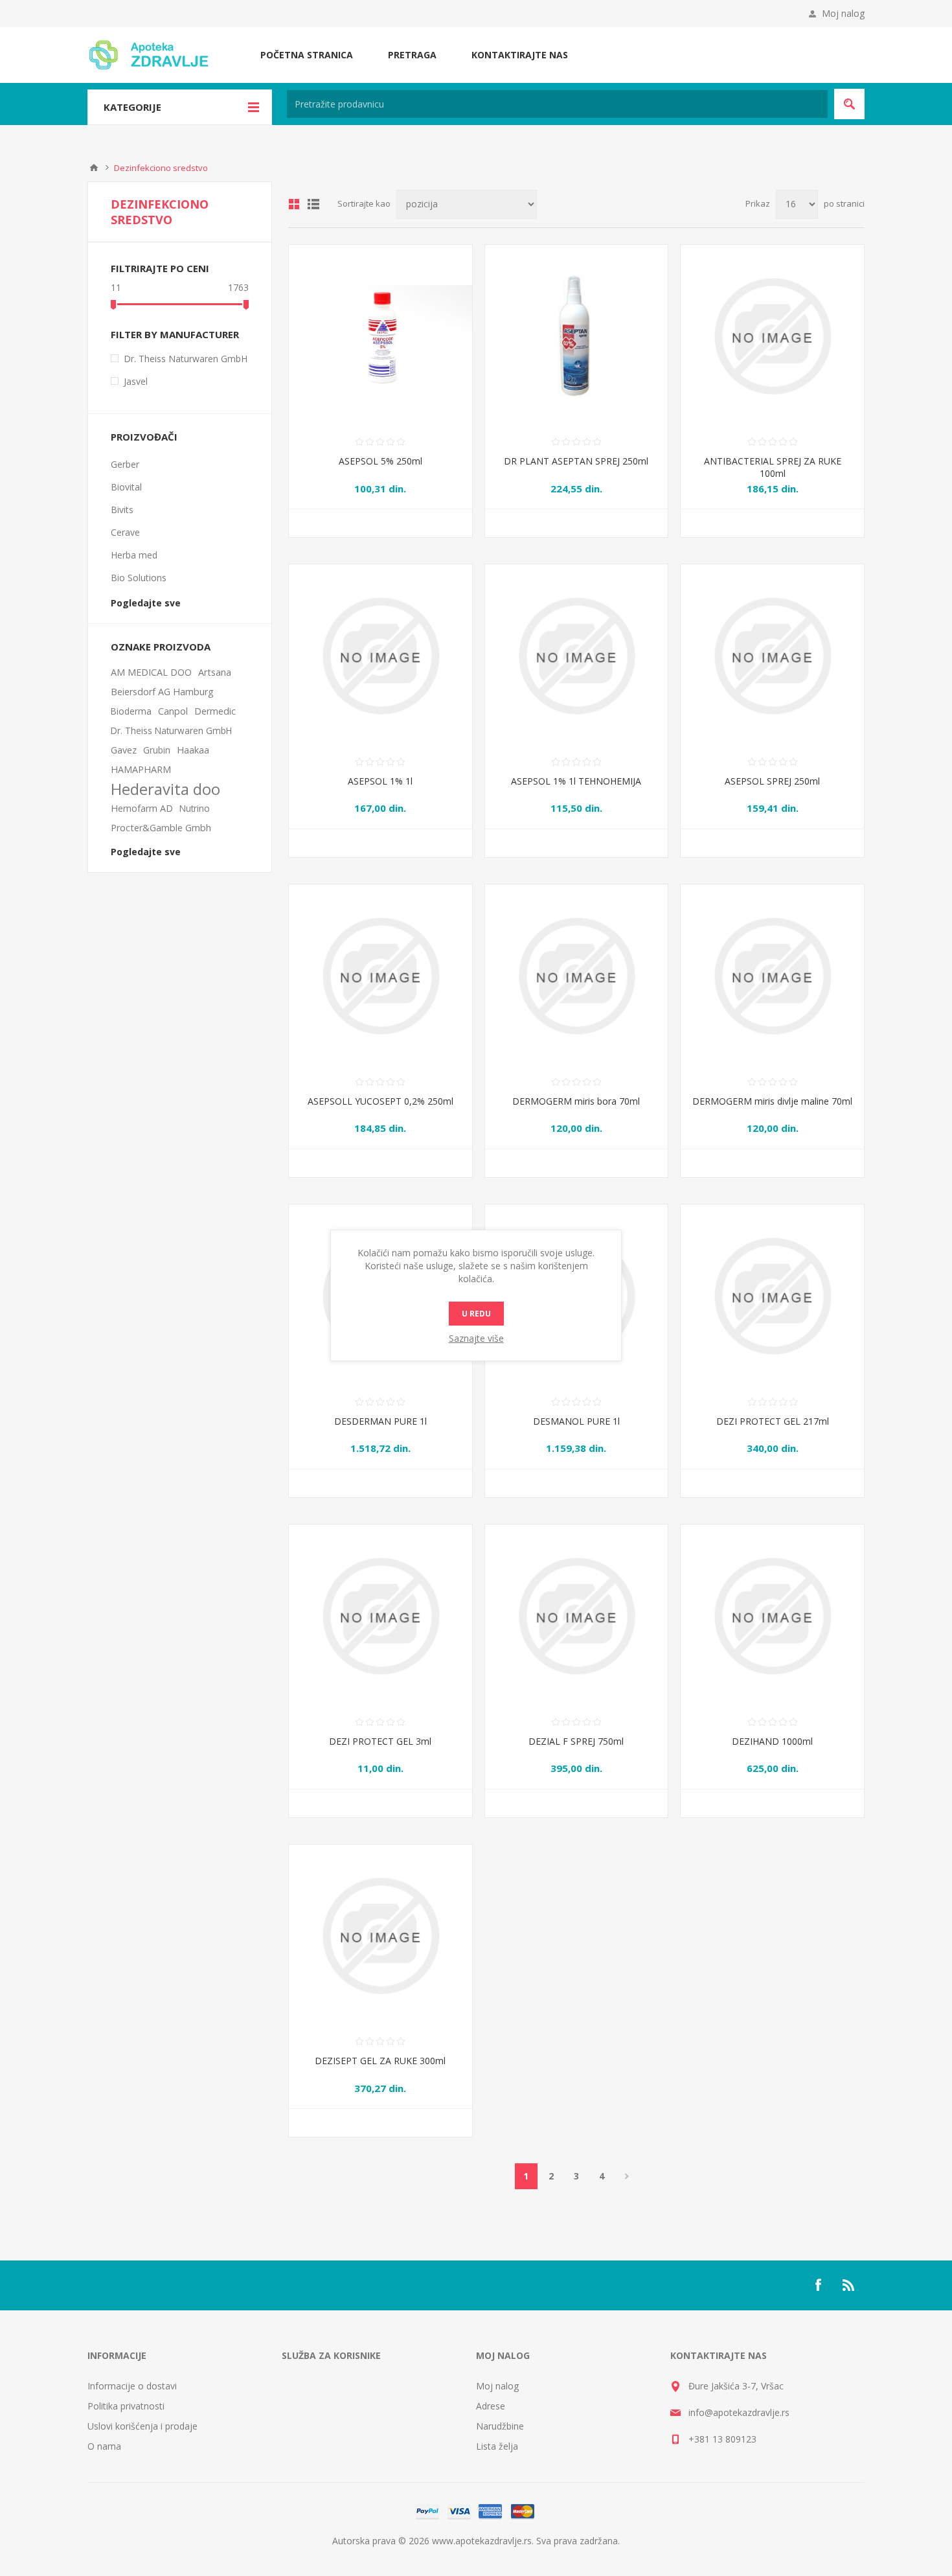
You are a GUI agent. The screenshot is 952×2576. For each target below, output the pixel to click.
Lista (313, 204)
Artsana (215, 672)
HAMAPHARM (141, 769)
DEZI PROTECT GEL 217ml (773, 1421)
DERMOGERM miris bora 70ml (576, 1101)
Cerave (125, 532)
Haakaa (193, 750)
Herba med (134, 555)
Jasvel (136, 381)
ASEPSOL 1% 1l (380, 781)
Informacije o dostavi (132, 2386)
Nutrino (195, 808)
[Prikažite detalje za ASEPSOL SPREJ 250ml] (772, 656)
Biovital (126, 487)
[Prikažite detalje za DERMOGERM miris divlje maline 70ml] (772, 976)
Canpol (173, 711)
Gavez (124, 750)
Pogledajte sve (146, 603)
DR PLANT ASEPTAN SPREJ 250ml (576, 461)
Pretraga (412, 55)
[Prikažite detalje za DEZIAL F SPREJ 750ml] (577, 1616)
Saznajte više (476, 1338)
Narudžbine (500, 2426)
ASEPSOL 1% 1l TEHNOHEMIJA (576, 781)
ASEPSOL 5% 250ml (380, 461)
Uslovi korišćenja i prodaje (142, 2426)
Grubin (157, 750)
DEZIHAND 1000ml (772, 1741)
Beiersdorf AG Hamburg (162, 692)
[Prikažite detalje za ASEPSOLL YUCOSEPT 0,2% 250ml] (380, 976)
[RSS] (849, 2285)
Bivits (122, 510)
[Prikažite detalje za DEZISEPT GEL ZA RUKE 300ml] (380, 1936)
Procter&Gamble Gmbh (161, 828)
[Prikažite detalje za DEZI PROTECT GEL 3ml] (380, 1616)
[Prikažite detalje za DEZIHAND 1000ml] (772, 1616)
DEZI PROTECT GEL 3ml (380, 1741)
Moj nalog (843, 13)
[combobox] (557, 104)
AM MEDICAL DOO (151, 672)
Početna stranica (307, 55)
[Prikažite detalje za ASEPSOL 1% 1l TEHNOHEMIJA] (577, 656)
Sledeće (627, 2176)
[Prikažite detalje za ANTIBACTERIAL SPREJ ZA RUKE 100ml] (772, 337)
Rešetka (294, 204)
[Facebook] (818, 2285)
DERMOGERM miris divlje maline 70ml (772, 1101)
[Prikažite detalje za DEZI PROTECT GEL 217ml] (772, 1296)
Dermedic (215, 711)
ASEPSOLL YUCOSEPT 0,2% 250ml (380, 1101)
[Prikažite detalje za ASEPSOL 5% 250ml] (380, 337)
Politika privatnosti (126, 2406)
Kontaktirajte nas (520, 55)
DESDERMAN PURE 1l (380, 1421)
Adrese (491, 2406)
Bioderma (131, 711)
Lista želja (497, 2446)
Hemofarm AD (142, 808)
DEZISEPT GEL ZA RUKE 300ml (380, 2061)
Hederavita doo (165, 789)
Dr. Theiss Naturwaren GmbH (186, 359)
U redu (476, 1314)
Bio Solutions (139, 578)
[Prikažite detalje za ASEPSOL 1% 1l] (380, 656)
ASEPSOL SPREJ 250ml (772, 781)
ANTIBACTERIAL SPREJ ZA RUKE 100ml (773, 467)
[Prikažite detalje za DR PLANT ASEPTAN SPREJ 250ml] (577, 337)
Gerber (125, 464)
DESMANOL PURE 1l (576, 1421)
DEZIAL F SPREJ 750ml (576, 1741)
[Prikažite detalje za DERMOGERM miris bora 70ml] (577, 976)
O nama (104, 2446)
